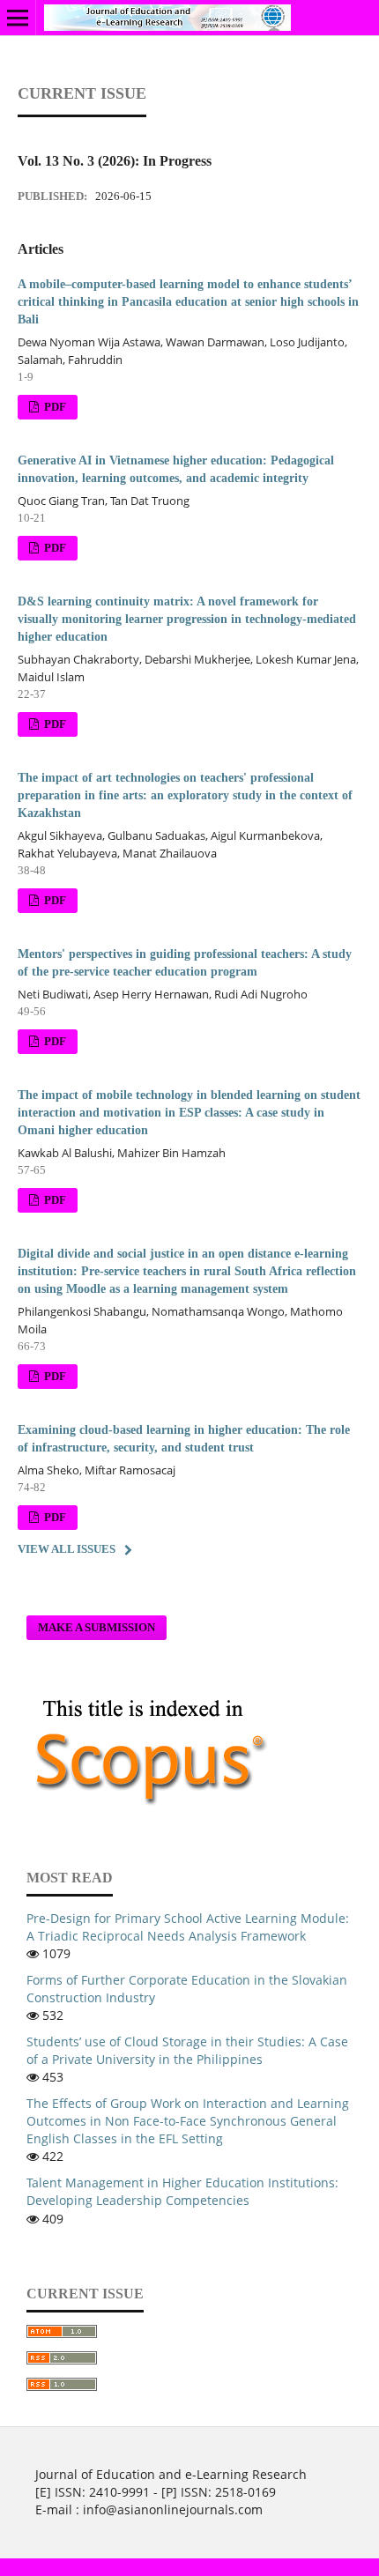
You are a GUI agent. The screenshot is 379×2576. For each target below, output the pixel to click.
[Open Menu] (18, 18)
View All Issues (67, 1549)
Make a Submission (97, 1627)
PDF (54, 407)
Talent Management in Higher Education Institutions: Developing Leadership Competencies (182, 2191)
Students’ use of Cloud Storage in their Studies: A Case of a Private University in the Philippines (187, 2050)
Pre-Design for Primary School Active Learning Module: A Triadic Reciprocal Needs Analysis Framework (188, 1927)
